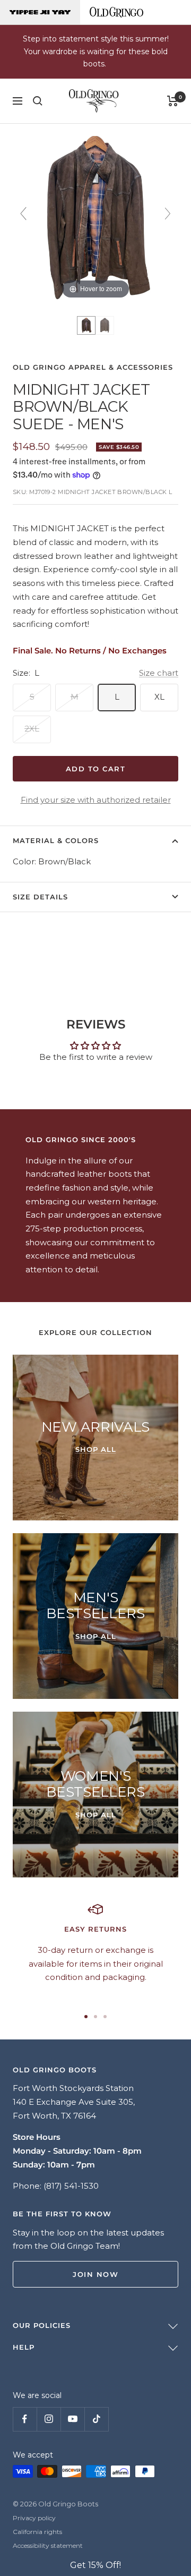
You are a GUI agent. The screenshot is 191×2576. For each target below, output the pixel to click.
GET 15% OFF (95, 1400)
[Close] (173, 1160)
